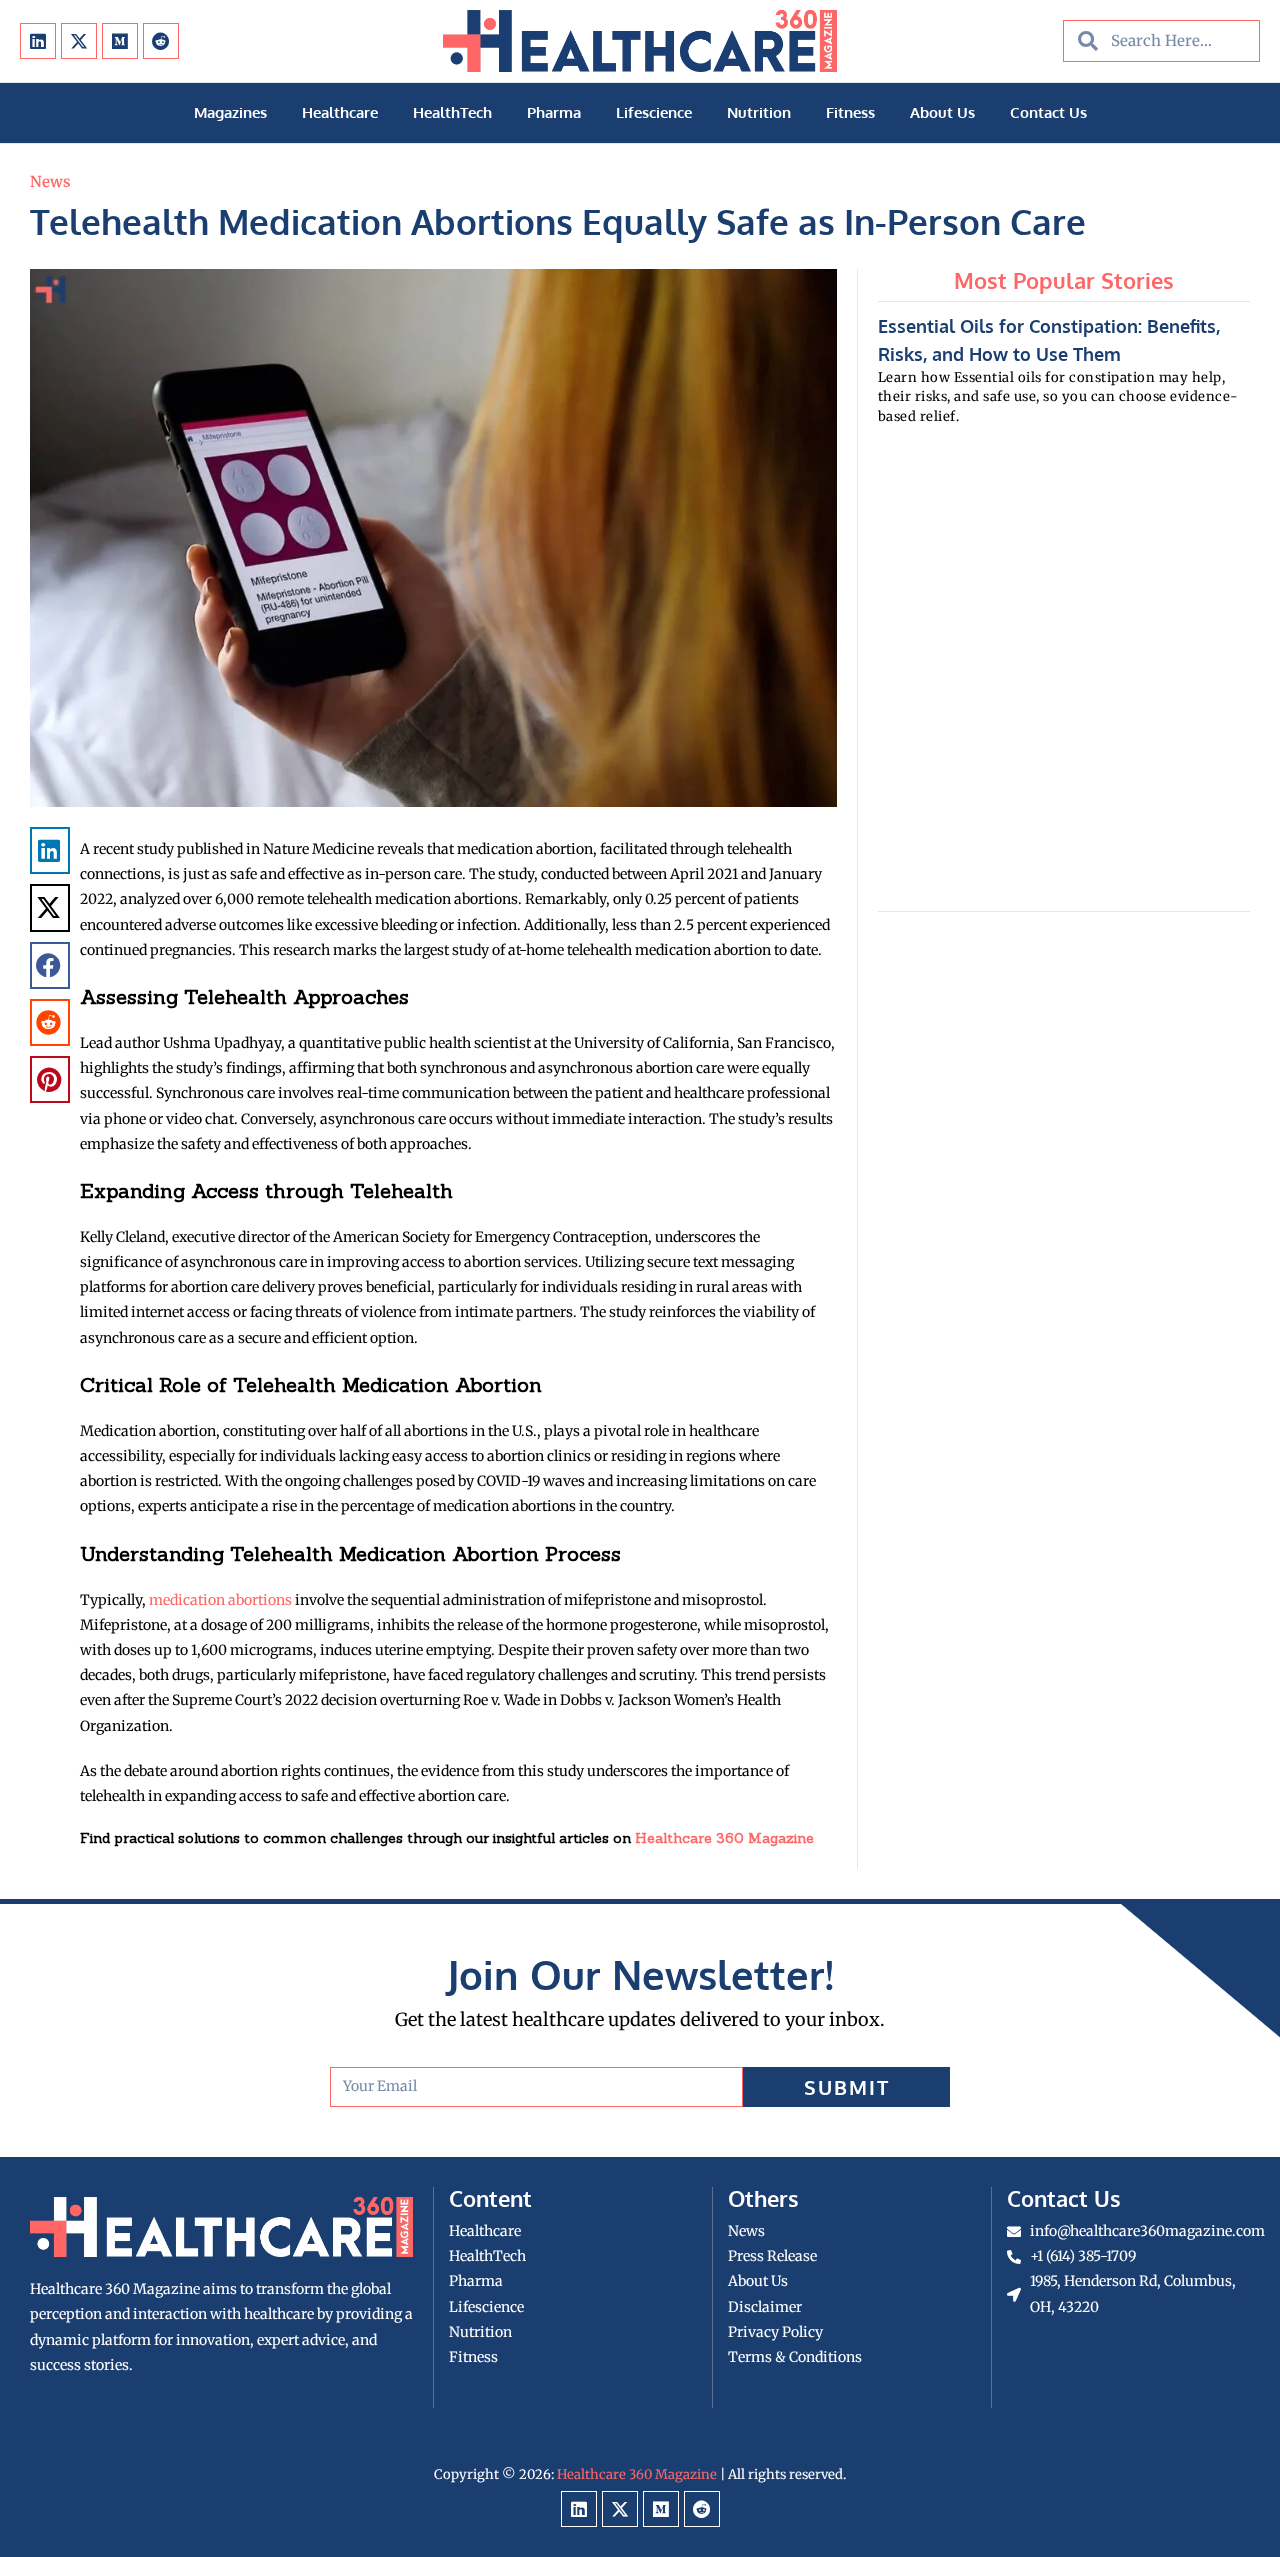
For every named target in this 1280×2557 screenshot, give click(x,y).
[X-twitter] (79, 41)
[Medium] (120, 41)
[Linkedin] (38, 41)
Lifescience (654, 112)
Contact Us (1048, 112)
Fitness (850, 112)
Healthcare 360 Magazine (724, 1838)
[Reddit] (161, 41)
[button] (50, 850)
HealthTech (452, 112)
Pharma (554, 112)
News (50, 181)
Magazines (230, 112)
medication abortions (220, 1600)
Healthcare (340, 112)
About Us (942, 112)
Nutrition (759, 112)
